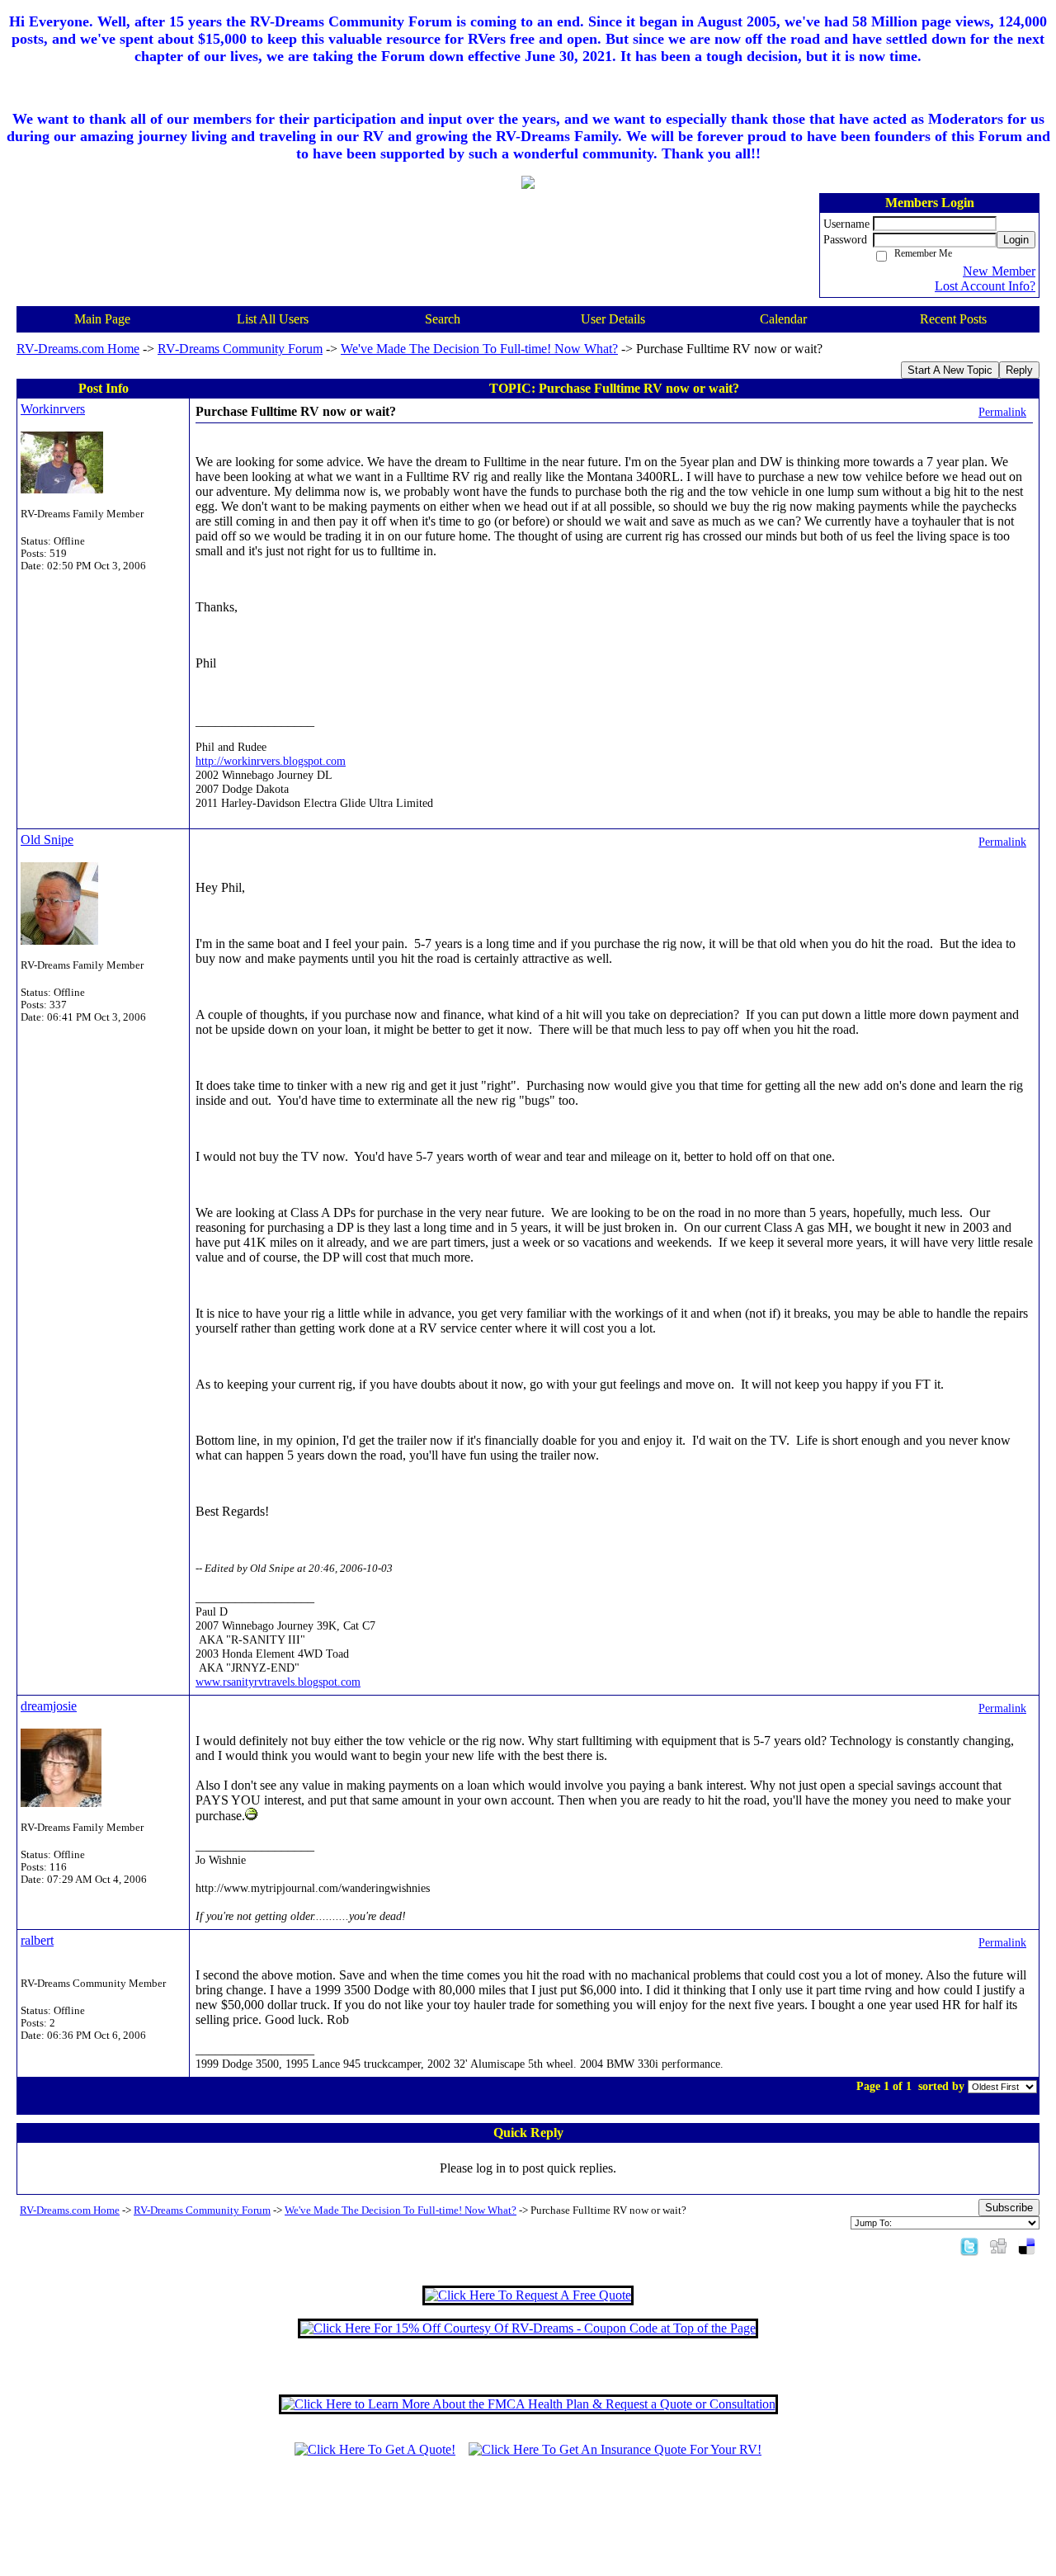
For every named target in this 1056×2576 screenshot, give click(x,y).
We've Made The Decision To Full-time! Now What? (479, 349)
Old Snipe (47, 840)
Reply (1019, 370)
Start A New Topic (950, 370)
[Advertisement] (528, 2524)
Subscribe (1009, 2208)
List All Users (273, 319)
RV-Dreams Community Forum (240, 349)
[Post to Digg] (998, 2246)
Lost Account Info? (985, 286)
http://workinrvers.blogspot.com (271, 761)
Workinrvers (53, 409)
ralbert (37, 1940)
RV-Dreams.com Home (78, 349)
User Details (613, 319)
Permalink (1002, 412)
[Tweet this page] (969, 2246)
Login (1016, 240)
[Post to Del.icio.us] (1027, 2246)
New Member (999, 271)
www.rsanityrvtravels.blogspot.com (278, 1682)
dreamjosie (49, 1706)
